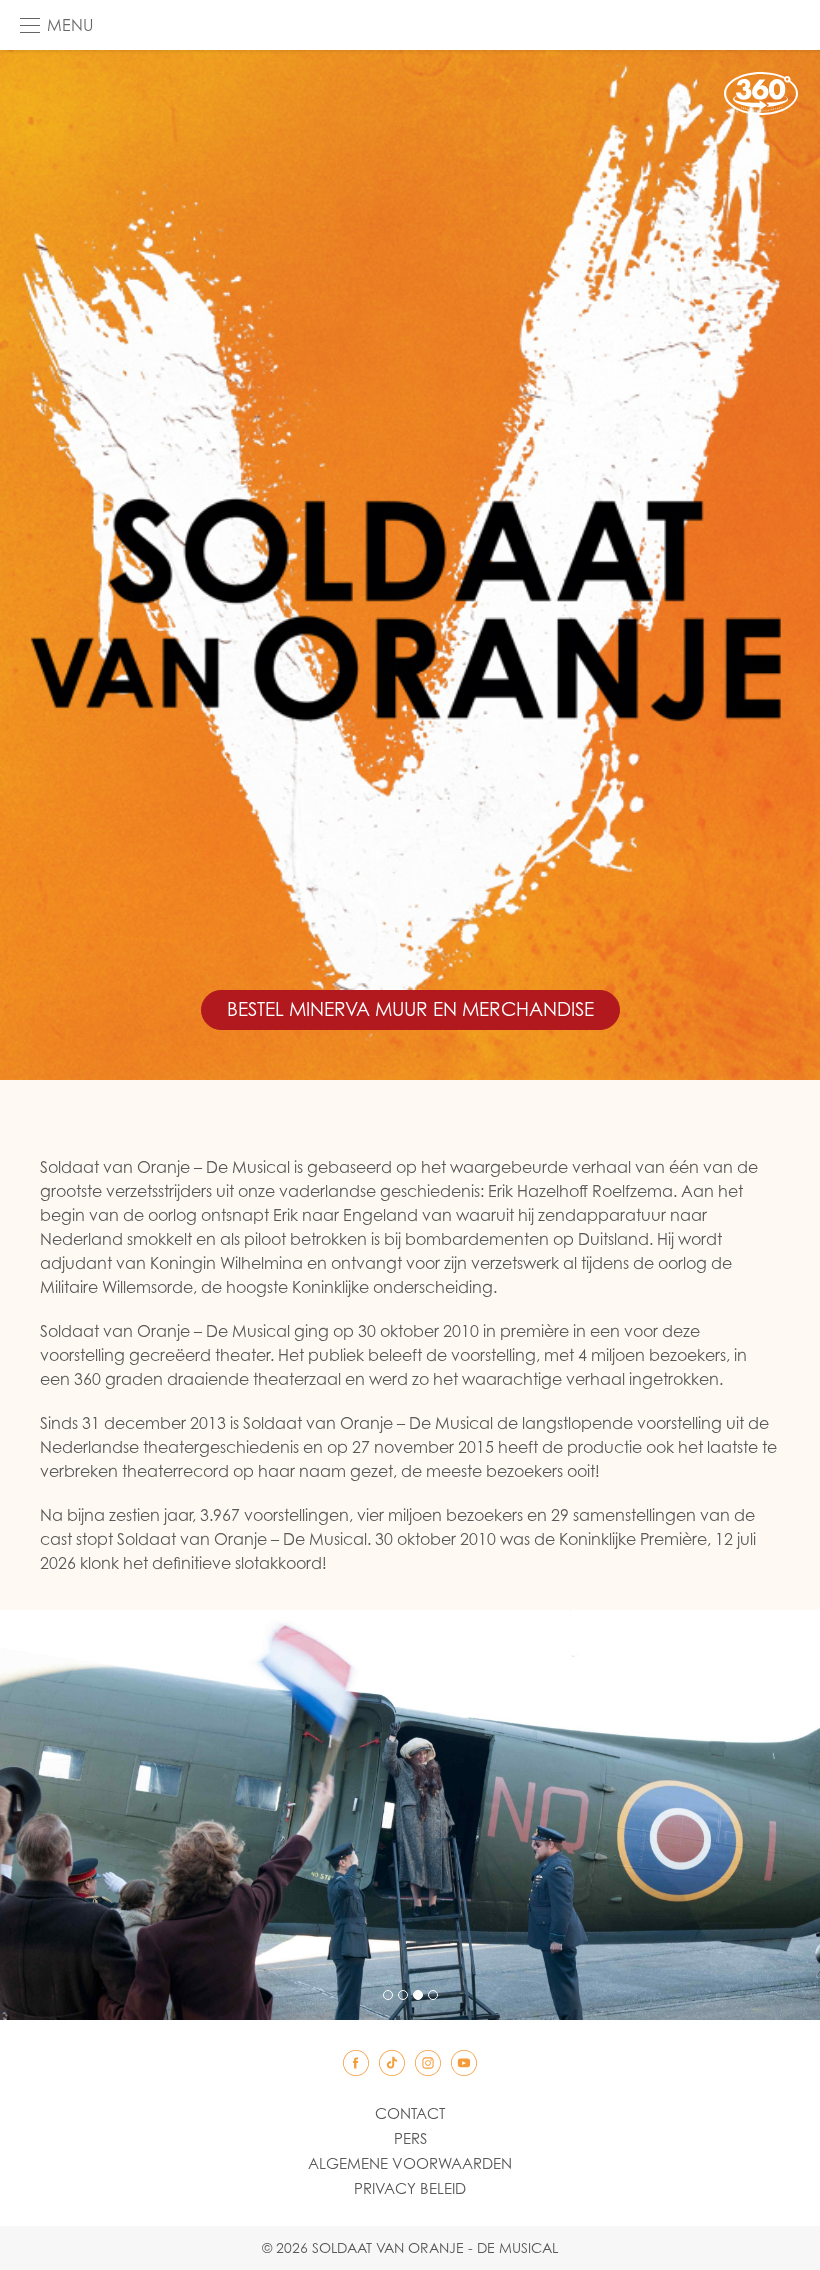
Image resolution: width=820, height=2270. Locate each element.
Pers (410, 2138)
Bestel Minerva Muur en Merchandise (410, 1009)
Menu (70, 25)
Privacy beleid (410, 2188)
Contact (410, 2113)
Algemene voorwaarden (410, 2163)
